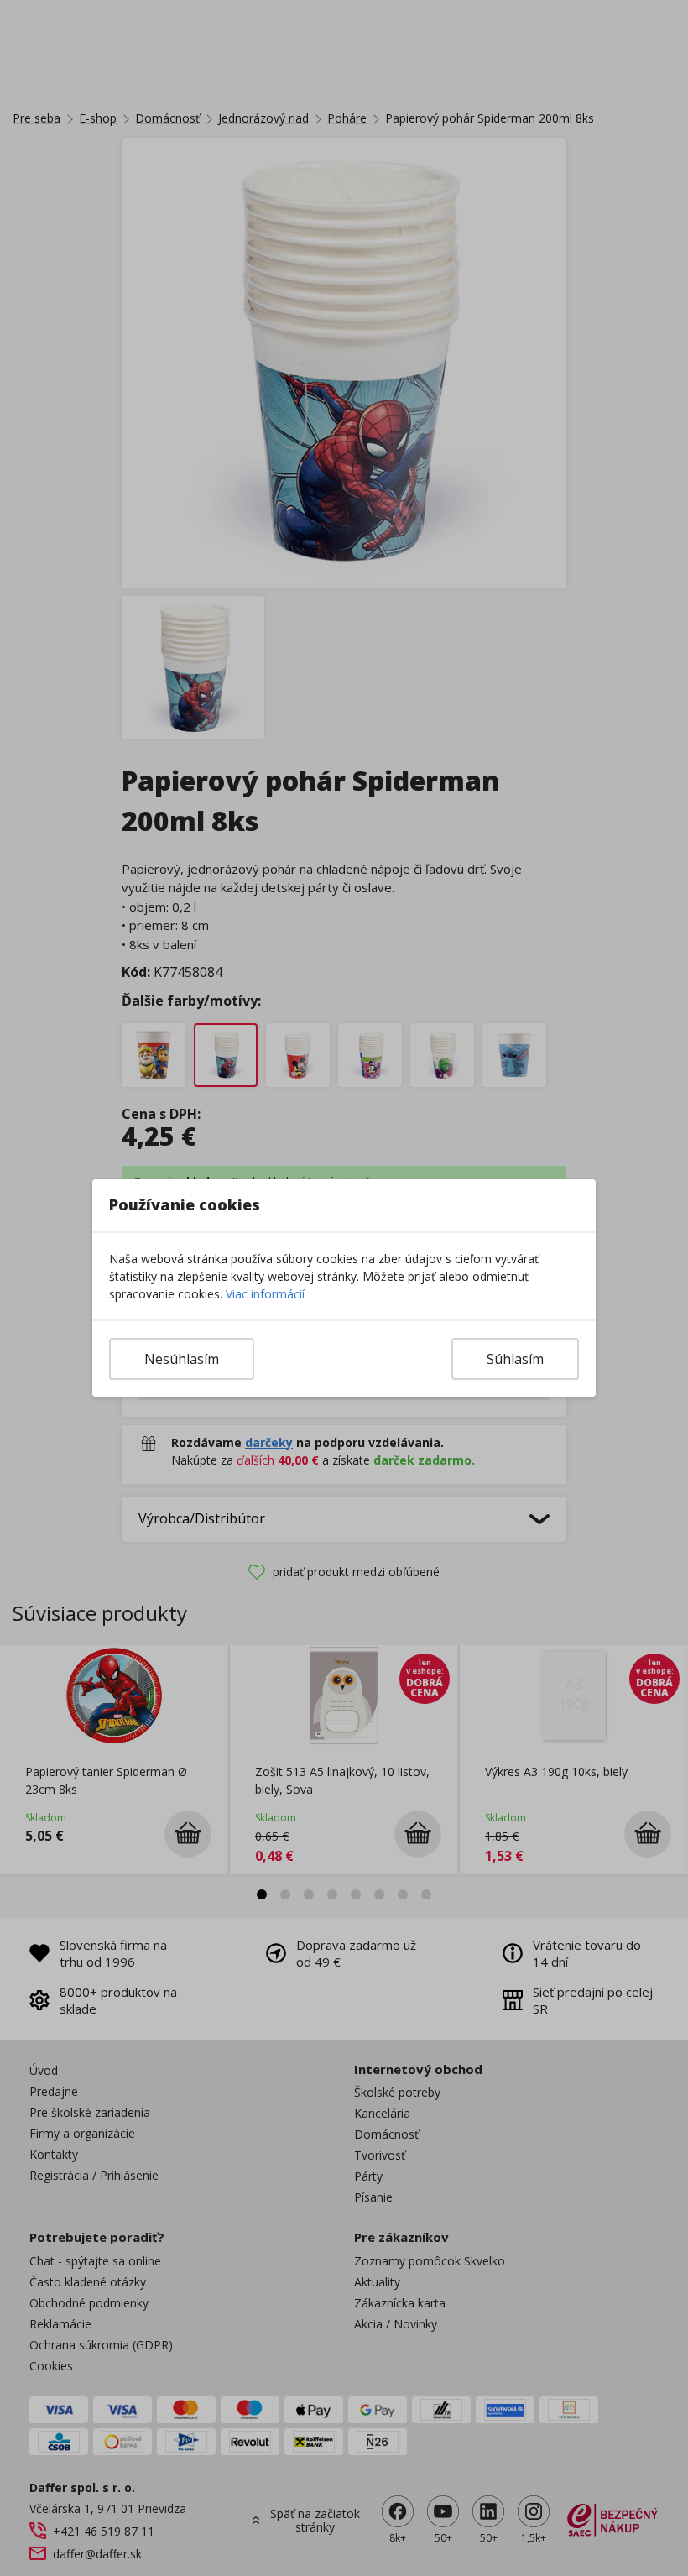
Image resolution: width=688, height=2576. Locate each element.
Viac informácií (265, 1294)
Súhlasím (515, 1359)
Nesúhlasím (182, 1359)
